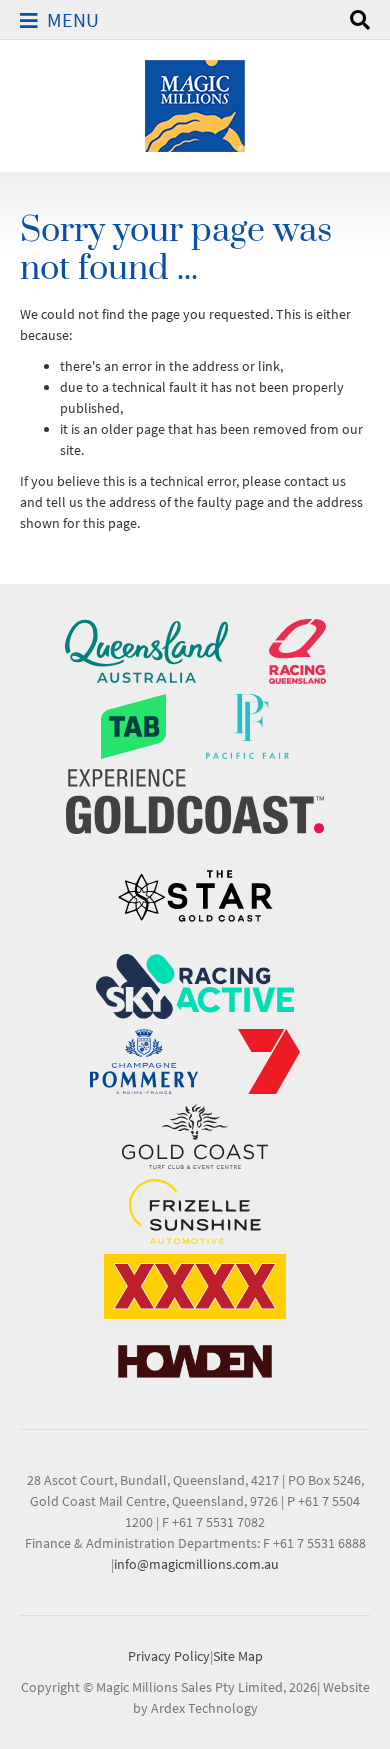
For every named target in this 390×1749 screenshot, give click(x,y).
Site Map (238, 1656)
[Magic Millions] (195, 104)
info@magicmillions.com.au (196, 1564)
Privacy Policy (169, 1656)
